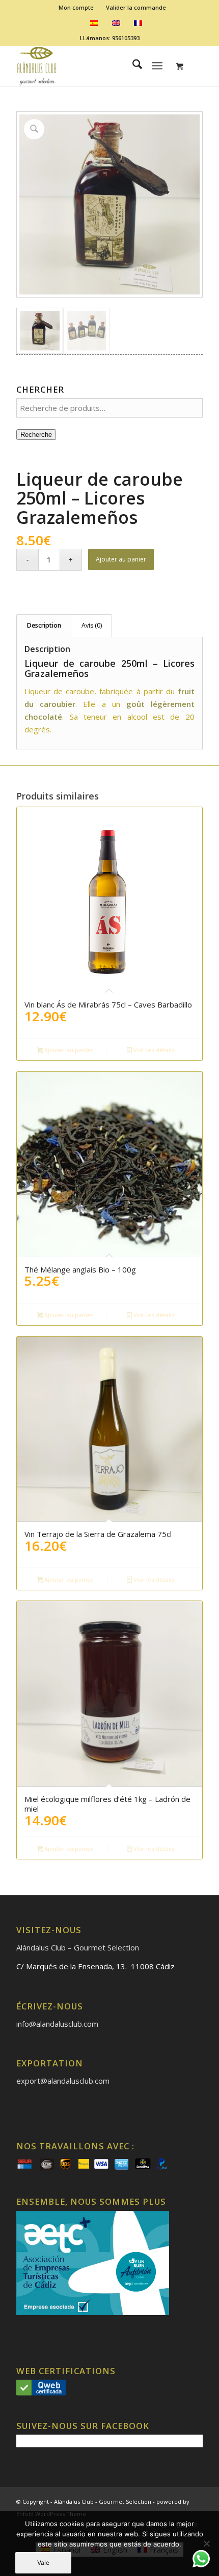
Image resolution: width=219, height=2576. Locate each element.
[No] (206, 2543)
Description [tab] (44, 625)
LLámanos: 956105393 (110, 38)
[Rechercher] (132, 66)
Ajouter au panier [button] (68, 1050)
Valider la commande (136, 7)
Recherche (36, 435)
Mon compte (76, 7)
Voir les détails (153, 1050)
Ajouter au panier (121, 559)
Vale (43, 2563)
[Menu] (157, 66)
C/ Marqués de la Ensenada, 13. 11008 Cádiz (95, 1966)
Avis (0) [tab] (92, 625)
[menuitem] (76, 8)
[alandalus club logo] (91, 66)
